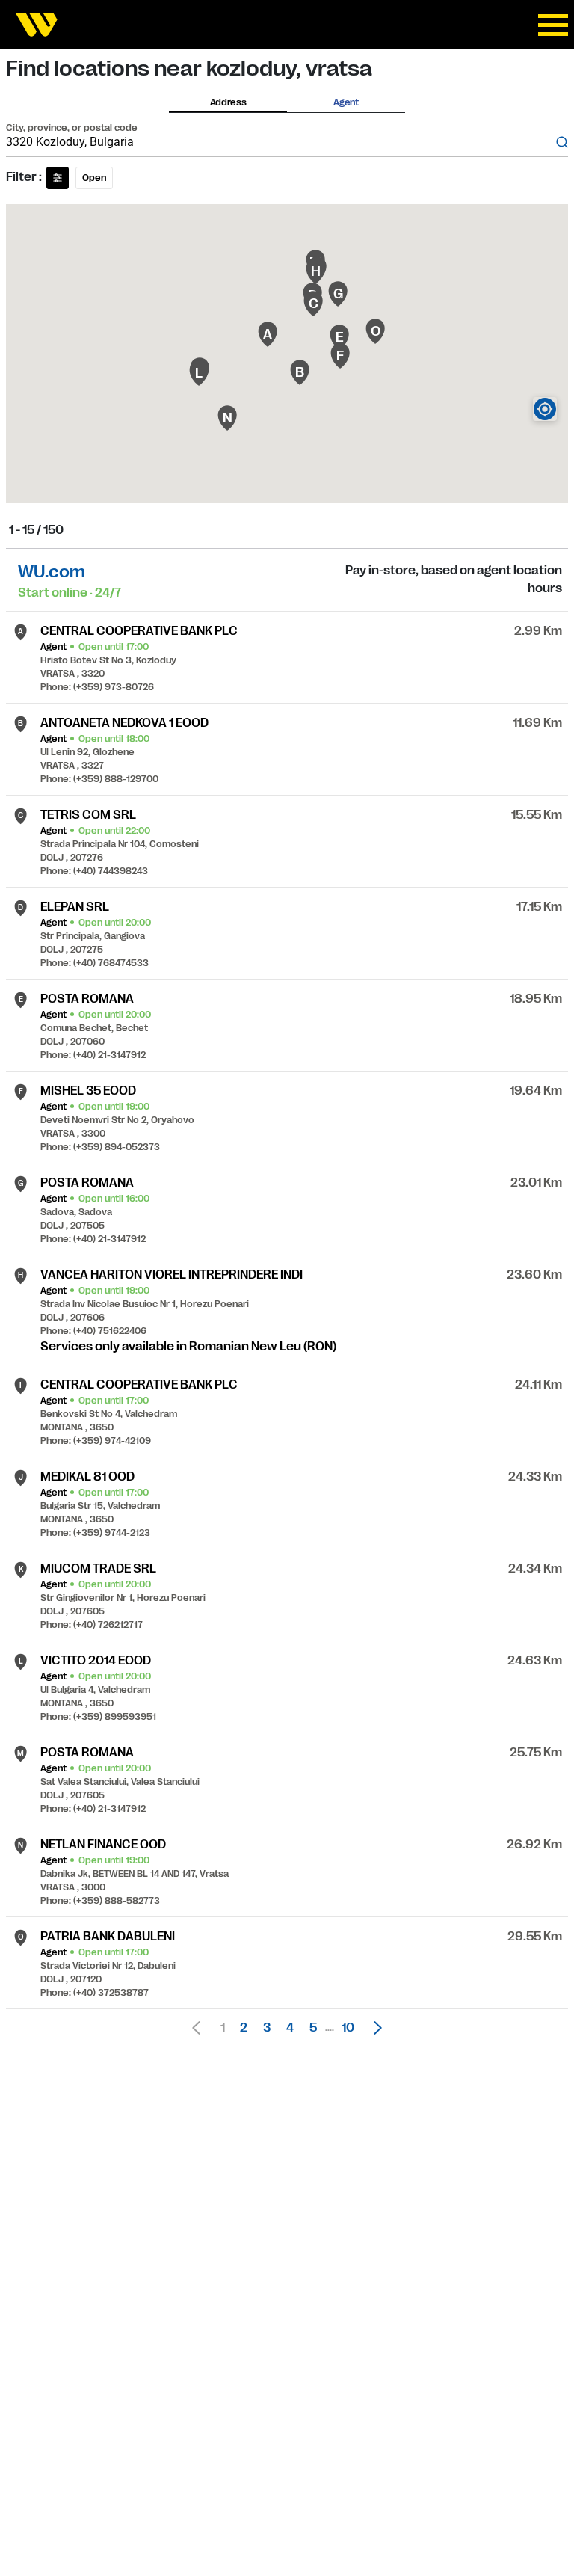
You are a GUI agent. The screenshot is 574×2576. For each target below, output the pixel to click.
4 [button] (290, 2028)
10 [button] (348, 2028)
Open (94, 178)
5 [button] (313, 2028)
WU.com (52, 572)
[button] (374, 2028)
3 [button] (267, 2028)
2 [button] (244, 2028)
